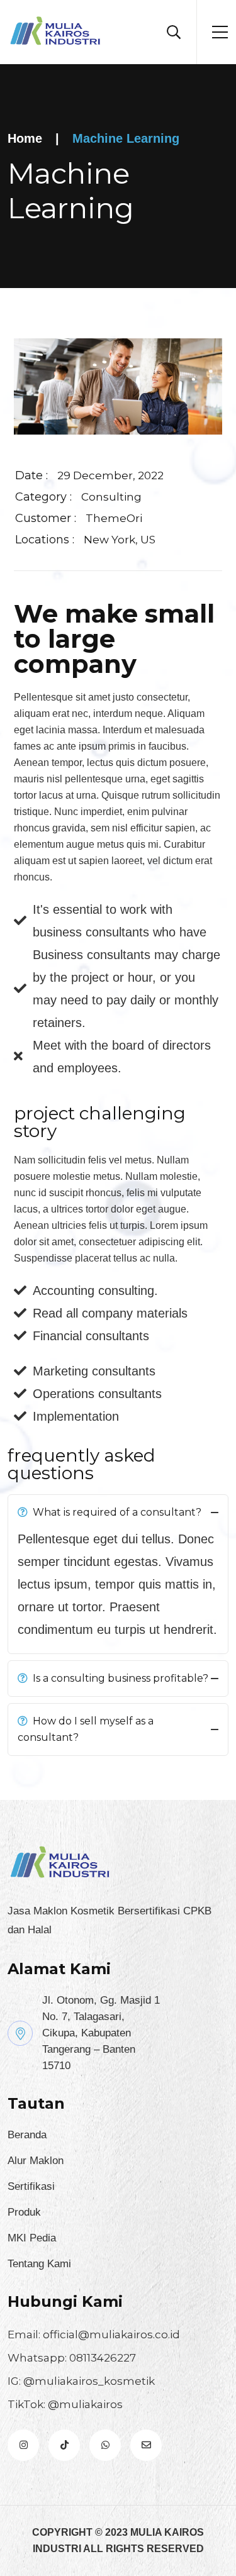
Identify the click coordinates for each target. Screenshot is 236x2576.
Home (25, 138)
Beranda (27, 2135)
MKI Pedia (32, 2238)
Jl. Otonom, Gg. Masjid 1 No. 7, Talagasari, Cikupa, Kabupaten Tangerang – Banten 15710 (101, 2033)
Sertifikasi (31, 2186)
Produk (24, 2212)
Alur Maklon (36, 2161)
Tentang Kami (39, 2264)
